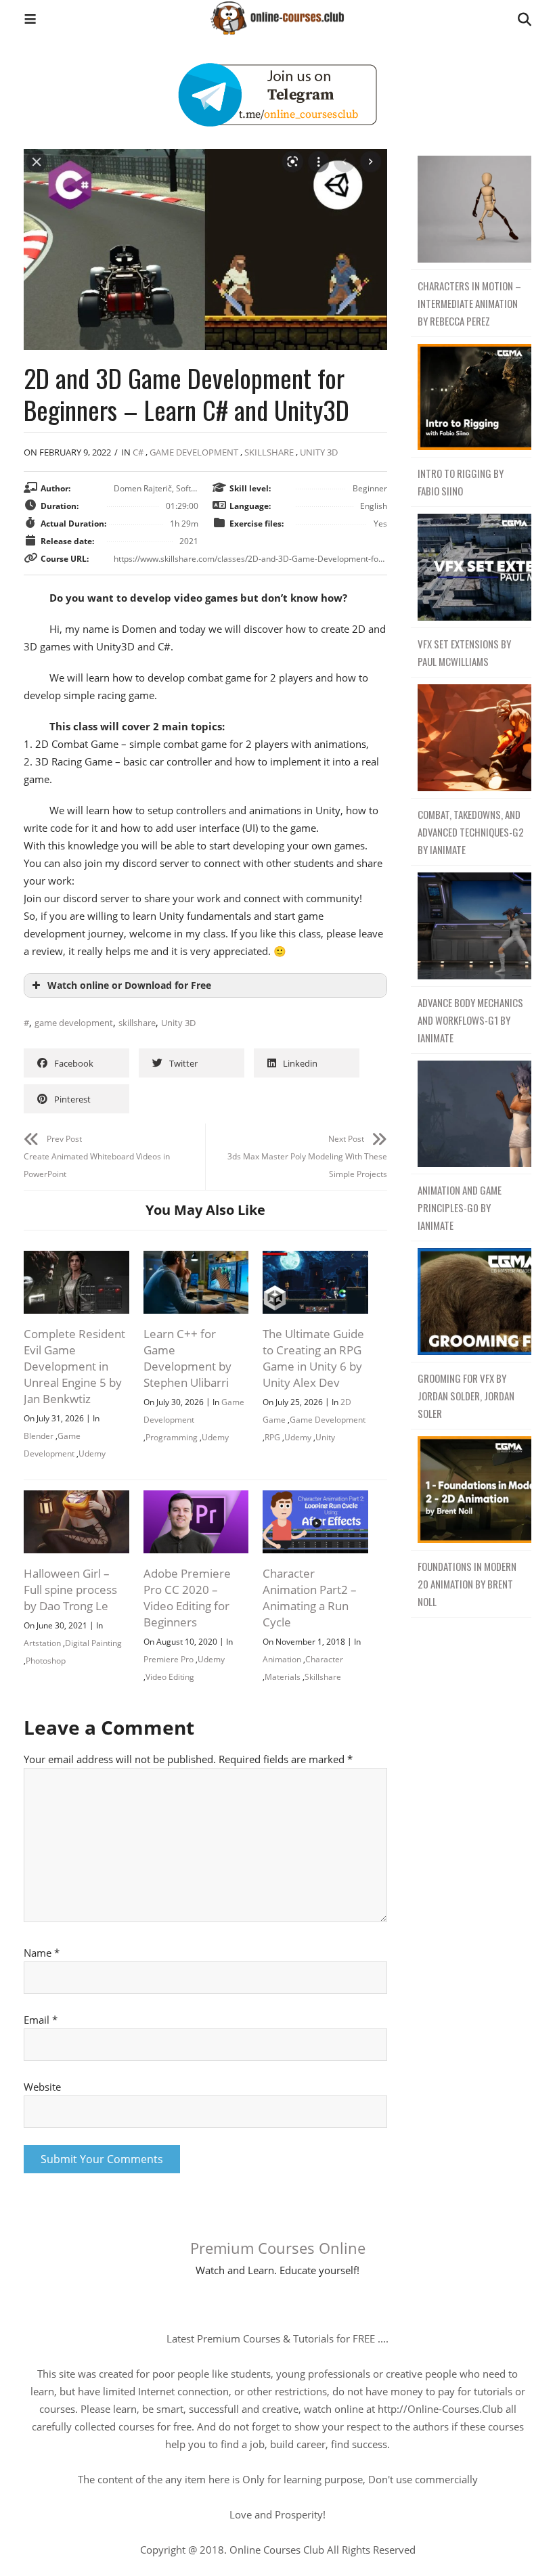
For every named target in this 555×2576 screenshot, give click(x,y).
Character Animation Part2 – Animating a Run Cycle (310, 1598)
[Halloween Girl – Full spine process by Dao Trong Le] (76, 1499)
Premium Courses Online (278, 2248)
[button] (30, 21)
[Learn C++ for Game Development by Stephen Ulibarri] (196, 1260)
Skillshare (269, 452)
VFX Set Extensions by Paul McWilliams (464, 652)
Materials (283, 1677)
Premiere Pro (169, 1659)
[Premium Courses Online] (277, 13)
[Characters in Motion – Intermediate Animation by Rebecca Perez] (471, 209)
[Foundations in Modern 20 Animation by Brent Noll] (471, 1490)
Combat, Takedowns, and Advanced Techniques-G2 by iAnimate (471, 832)
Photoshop (46, 1661)
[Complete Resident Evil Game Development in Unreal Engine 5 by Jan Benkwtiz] (76, 1260)
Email (41, 2020)
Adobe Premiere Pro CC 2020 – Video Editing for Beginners (187, 1598)
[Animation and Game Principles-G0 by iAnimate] (471, 1114)
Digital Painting (93, 1643)
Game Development (328, 1420)
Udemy (92, 1453)
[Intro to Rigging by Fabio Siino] (471, 398)
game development (74, 1023)
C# (138, 452)
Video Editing (170, 1677)
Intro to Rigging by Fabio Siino (461, 482)
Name (42, 1953)
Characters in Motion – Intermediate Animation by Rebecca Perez (469, 303)
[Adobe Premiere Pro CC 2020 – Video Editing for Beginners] (196, 1499)
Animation (282, 1659)
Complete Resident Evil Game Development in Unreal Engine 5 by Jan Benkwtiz (74, 1366)
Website (42, 2087)
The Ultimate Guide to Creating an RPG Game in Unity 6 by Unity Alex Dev (313, 1358)
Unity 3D (319, 452)
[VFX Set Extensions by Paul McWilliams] (471, 568)
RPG (272, 1437)
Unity (325, 1437)
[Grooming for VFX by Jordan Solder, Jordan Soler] (471, 1302)
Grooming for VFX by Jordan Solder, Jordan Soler (466, 1396)
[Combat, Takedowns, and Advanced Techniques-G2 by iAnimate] (471, 738)
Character (324, 1659)
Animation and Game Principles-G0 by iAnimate (460, 1207)
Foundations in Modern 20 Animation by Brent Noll (467, 1584)
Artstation (42, 1643)
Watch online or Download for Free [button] (129, 985)
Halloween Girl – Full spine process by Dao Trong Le (70, 1590)
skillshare (137, 1023)
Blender (39, 1436)
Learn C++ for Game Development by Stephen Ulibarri (187, 1358)
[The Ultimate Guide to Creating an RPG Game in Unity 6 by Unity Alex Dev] (315, 1260)
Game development (194, 452)
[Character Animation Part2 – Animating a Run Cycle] (315, 1499)
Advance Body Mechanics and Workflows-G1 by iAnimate (470, 1020)
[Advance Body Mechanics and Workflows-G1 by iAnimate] (471, 926)
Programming (172, 1437)
